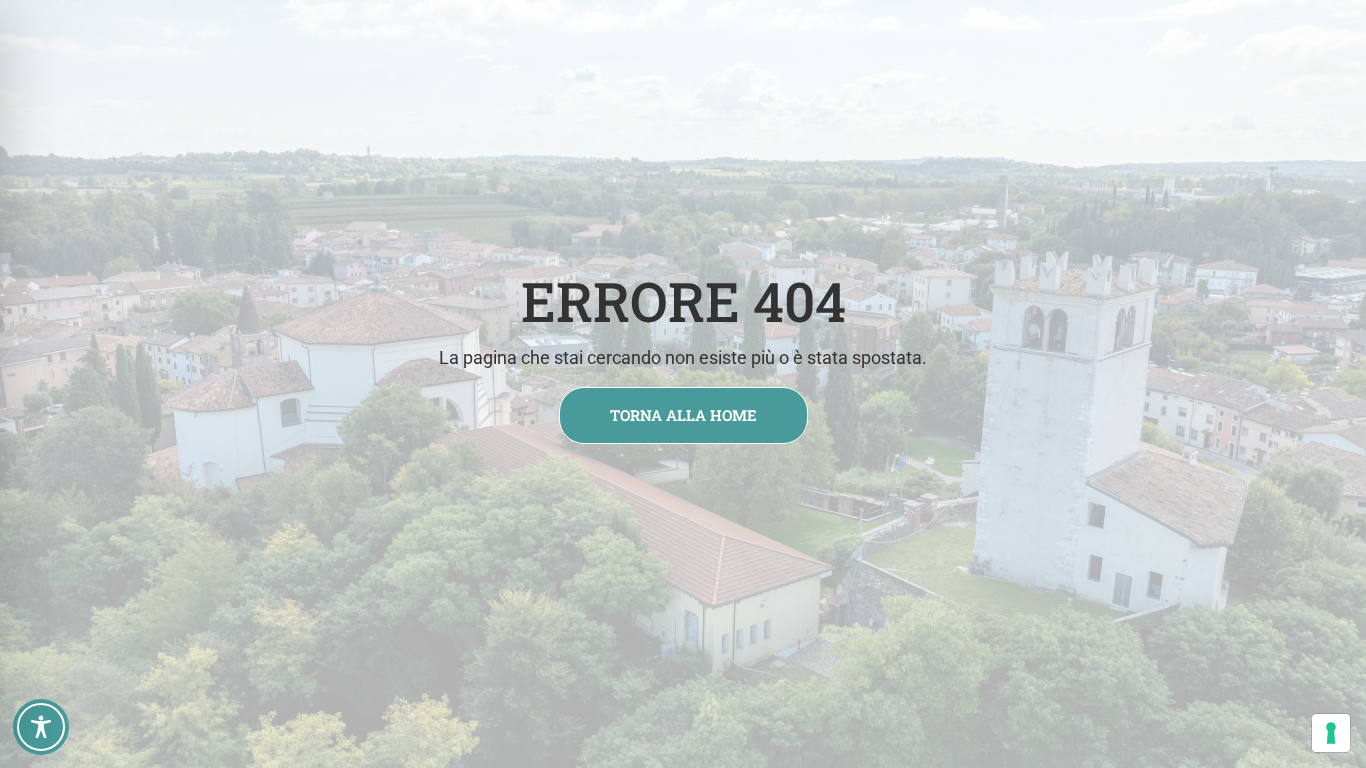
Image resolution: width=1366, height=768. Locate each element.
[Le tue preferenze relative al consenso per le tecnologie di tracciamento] (1331, 733)
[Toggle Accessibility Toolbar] (41, 727)
